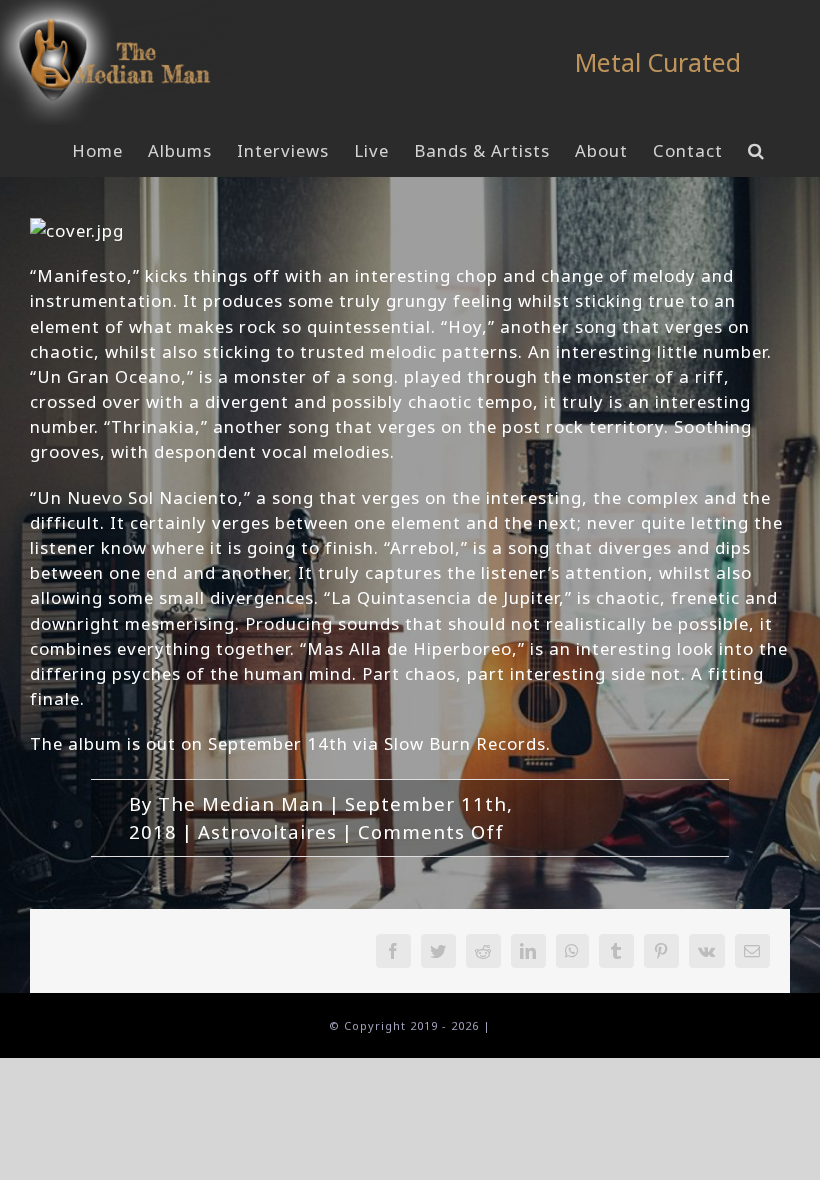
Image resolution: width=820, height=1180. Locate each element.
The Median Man (241, 803)
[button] (756, 151)
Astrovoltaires (267, 831)
